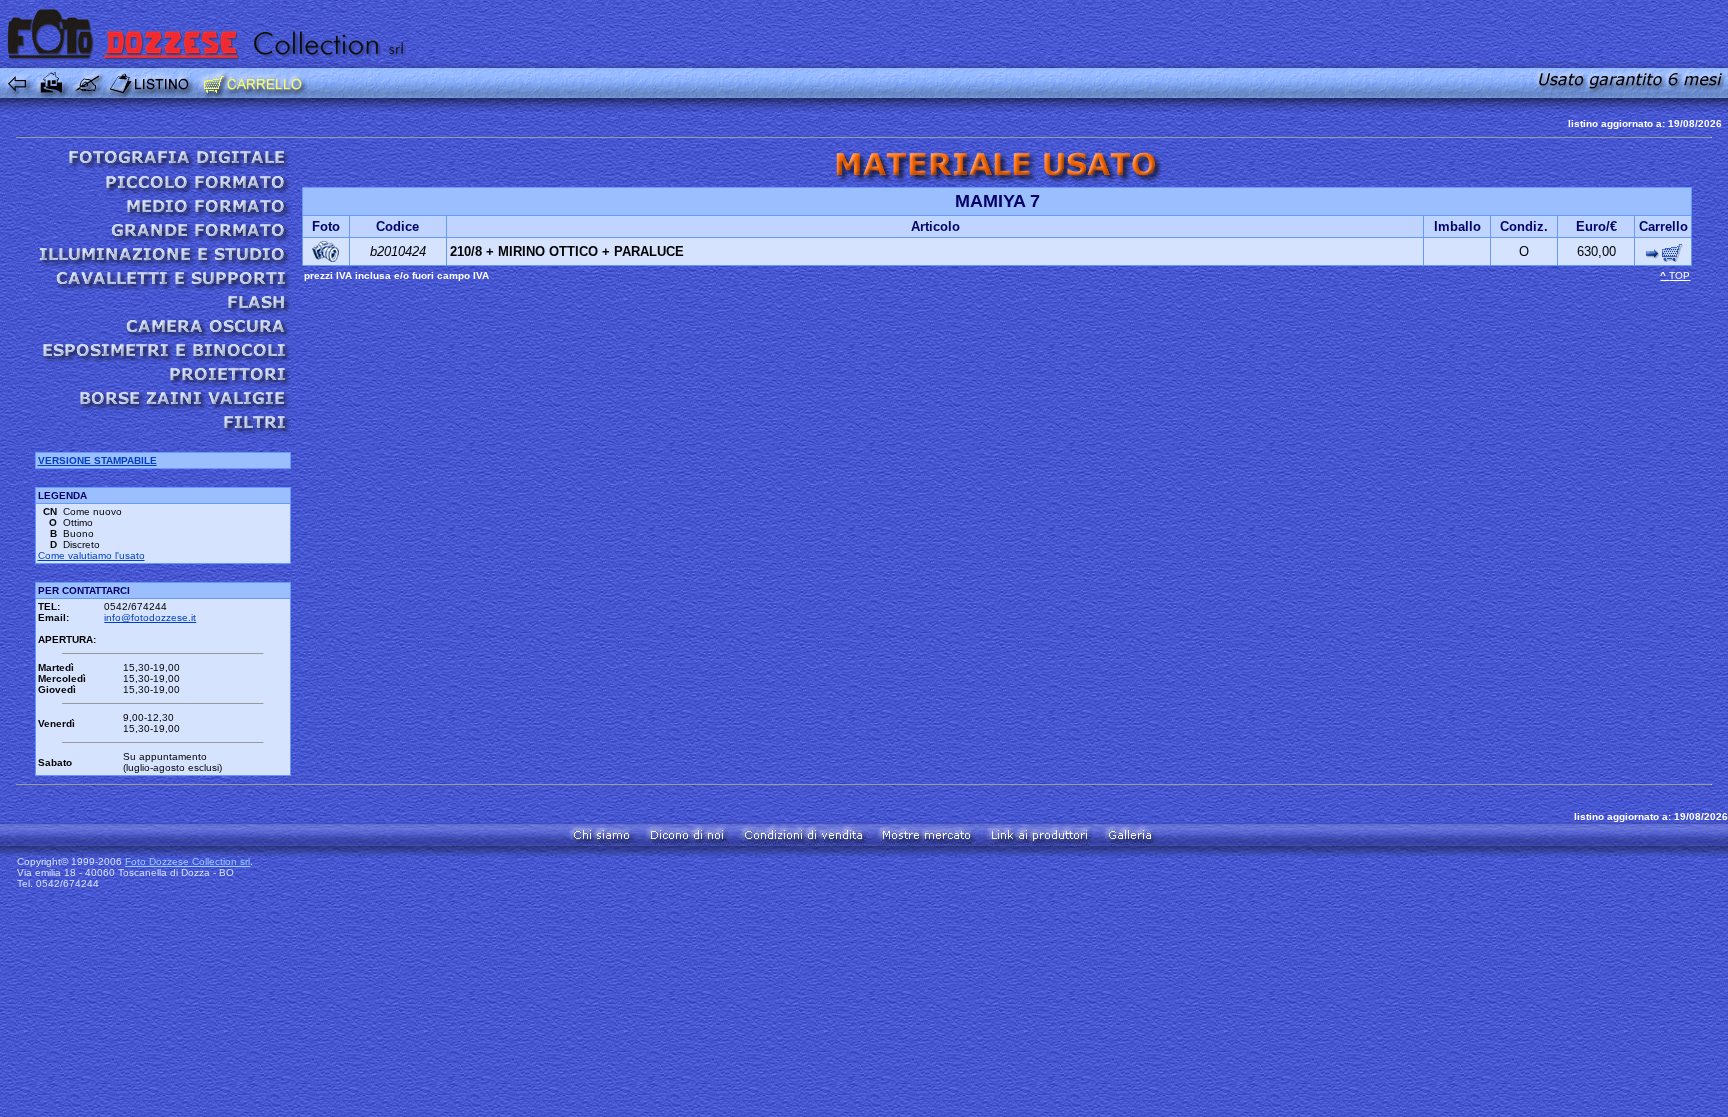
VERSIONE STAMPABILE (97, 460)
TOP (1679, 275)
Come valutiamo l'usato (91, 555)
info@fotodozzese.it (150, 617)
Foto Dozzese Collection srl (187, 861)
